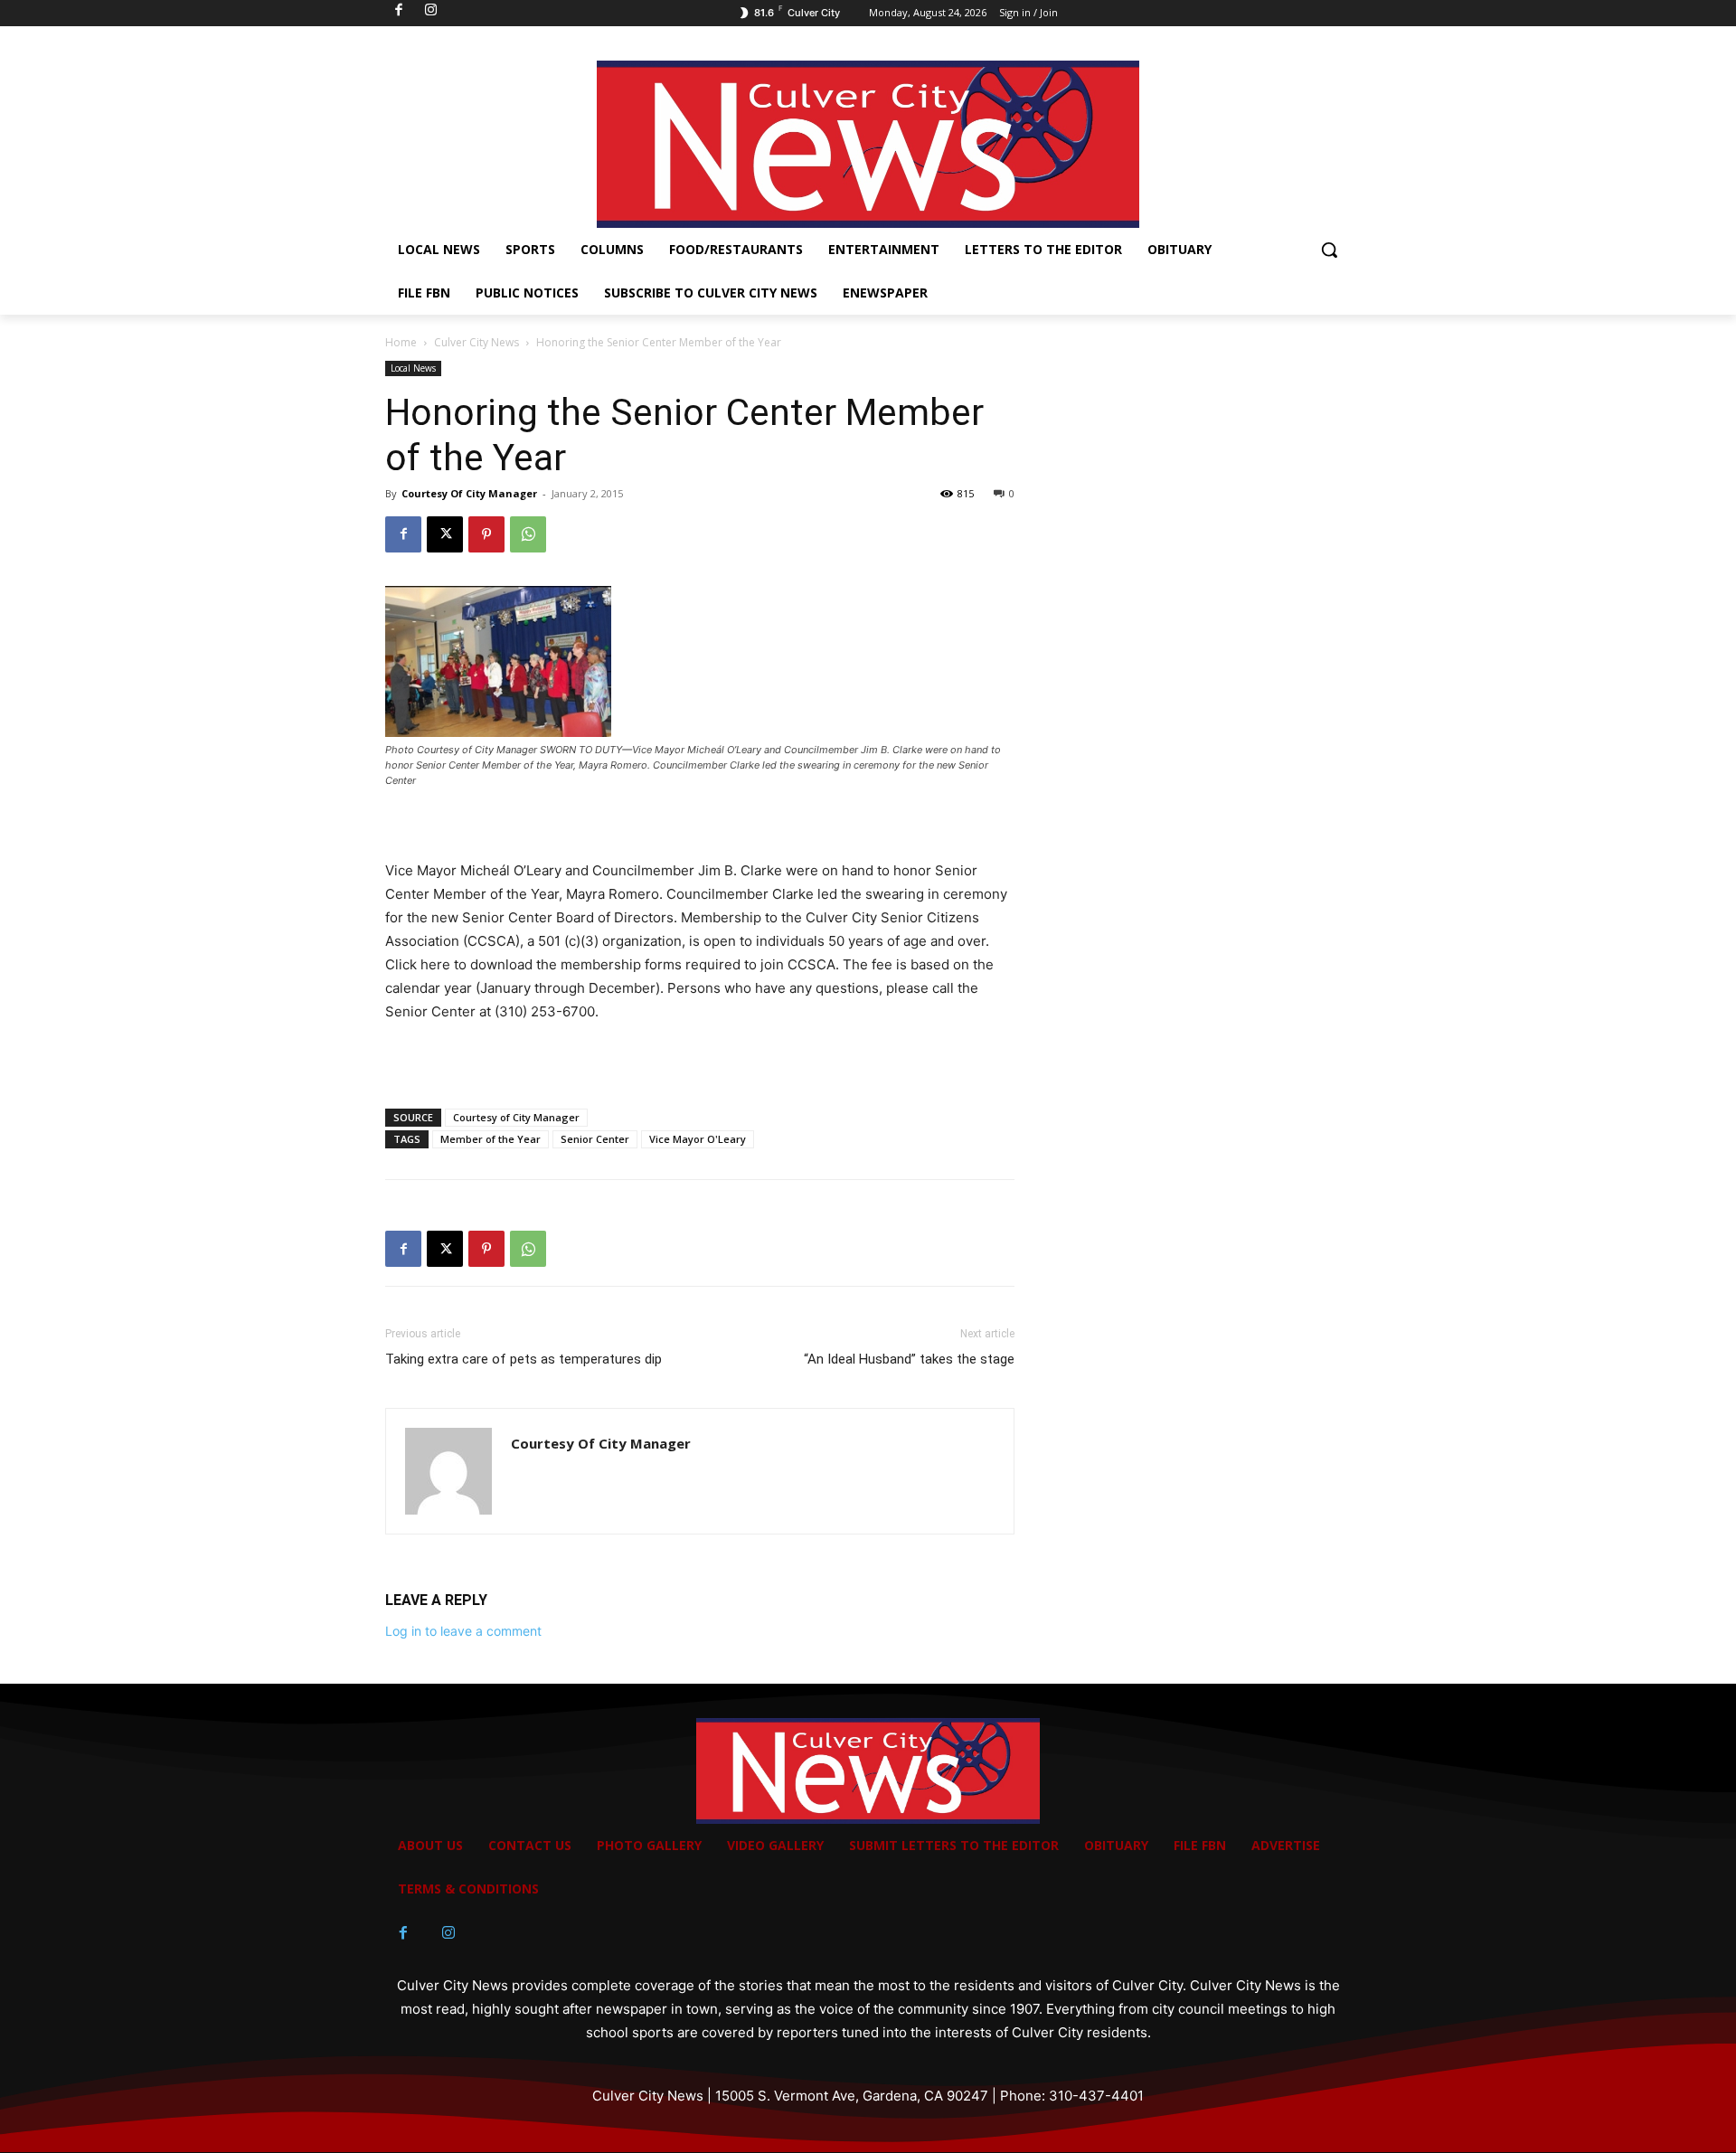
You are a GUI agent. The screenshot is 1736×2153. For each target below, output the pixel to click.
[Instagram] (448, 1933)
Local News (413, 368)
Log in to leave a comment (463, 1631)
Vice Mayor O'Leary (698, 1139)
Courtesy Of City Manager (469, 493)
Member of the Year (491, 1139)
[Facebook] (403, 534)
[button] (1329, 250)
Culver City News (476, 342)
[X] (445, 534)
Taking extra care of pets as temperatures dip (524, 1359)
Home (401, 342)
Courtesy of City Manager (516, 1117)
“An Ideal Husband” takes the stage (909, 1359)
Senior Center (595, 1139)
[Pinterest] (486, 534)
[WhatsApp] (528, 534)
